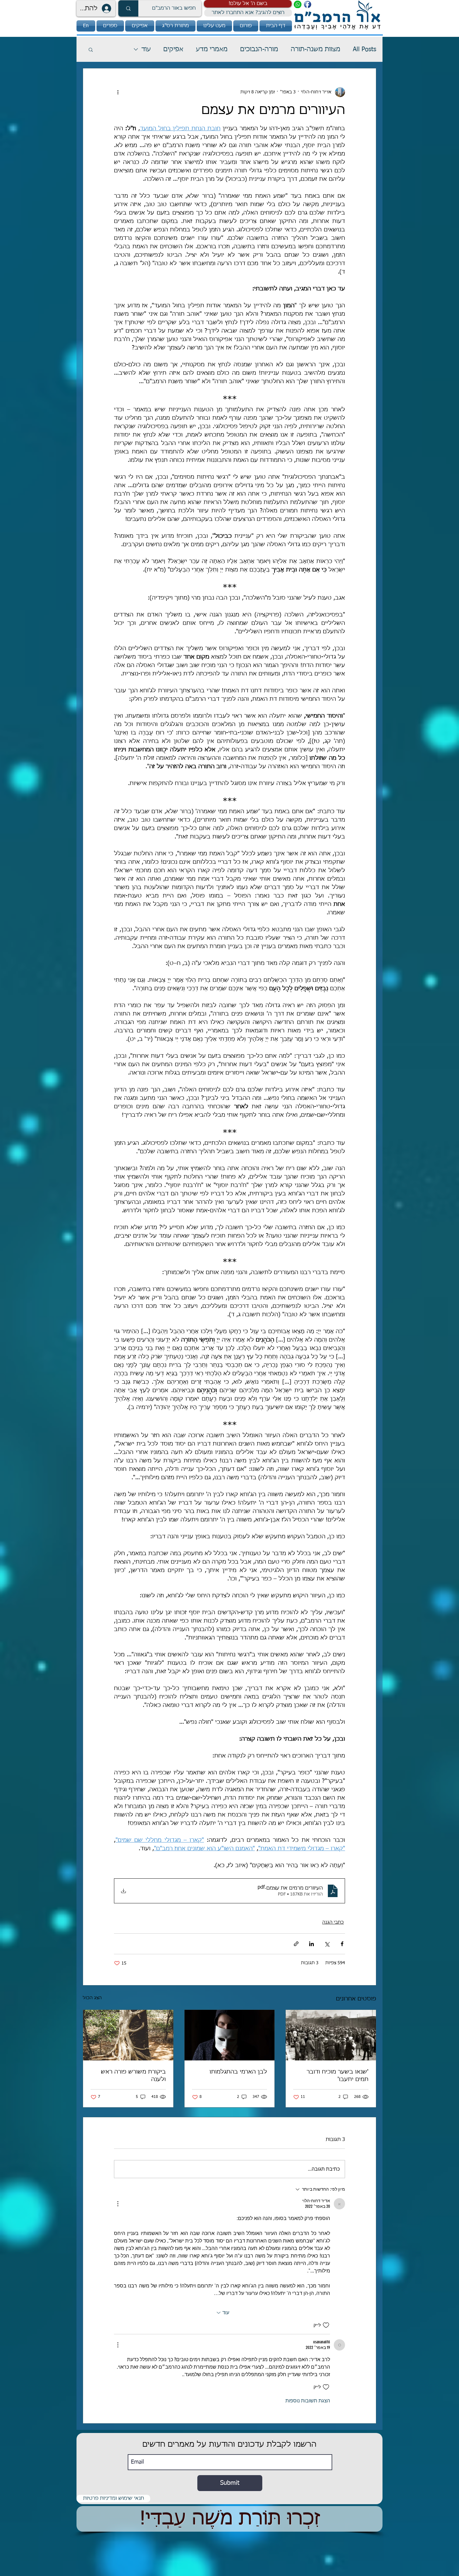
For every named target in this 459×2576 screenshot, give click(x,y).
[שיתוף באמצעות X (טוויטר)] (327, 1944)
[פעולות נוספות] (118, 92)
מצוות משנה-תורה (316, 49)
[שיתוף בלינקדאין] (311, 1944)
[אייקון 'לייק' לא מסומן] (326, 2325)
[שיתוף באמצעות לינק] (296, 1944)
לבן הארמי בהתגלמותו (238, 2072)
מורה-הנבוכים (259, 49)
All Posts (365, 49)
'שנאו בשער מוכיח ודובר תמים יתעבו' (338, 2076)
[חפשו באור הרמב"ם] (128, 8)
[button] (248, 4)
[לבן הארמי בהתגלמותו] (230, 2035)
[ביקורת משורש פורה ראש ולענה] (128, 2035)
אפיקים (173, 49)
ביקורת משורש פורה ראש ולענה (133, 2076)
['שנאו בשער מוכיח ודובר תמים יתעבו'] (331, 2035)
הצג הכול (92, 1998)
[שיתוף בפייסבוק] (342, 1944)
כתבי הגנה (333, 1922)
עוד (146, 49)
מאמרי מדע (212, 49)
